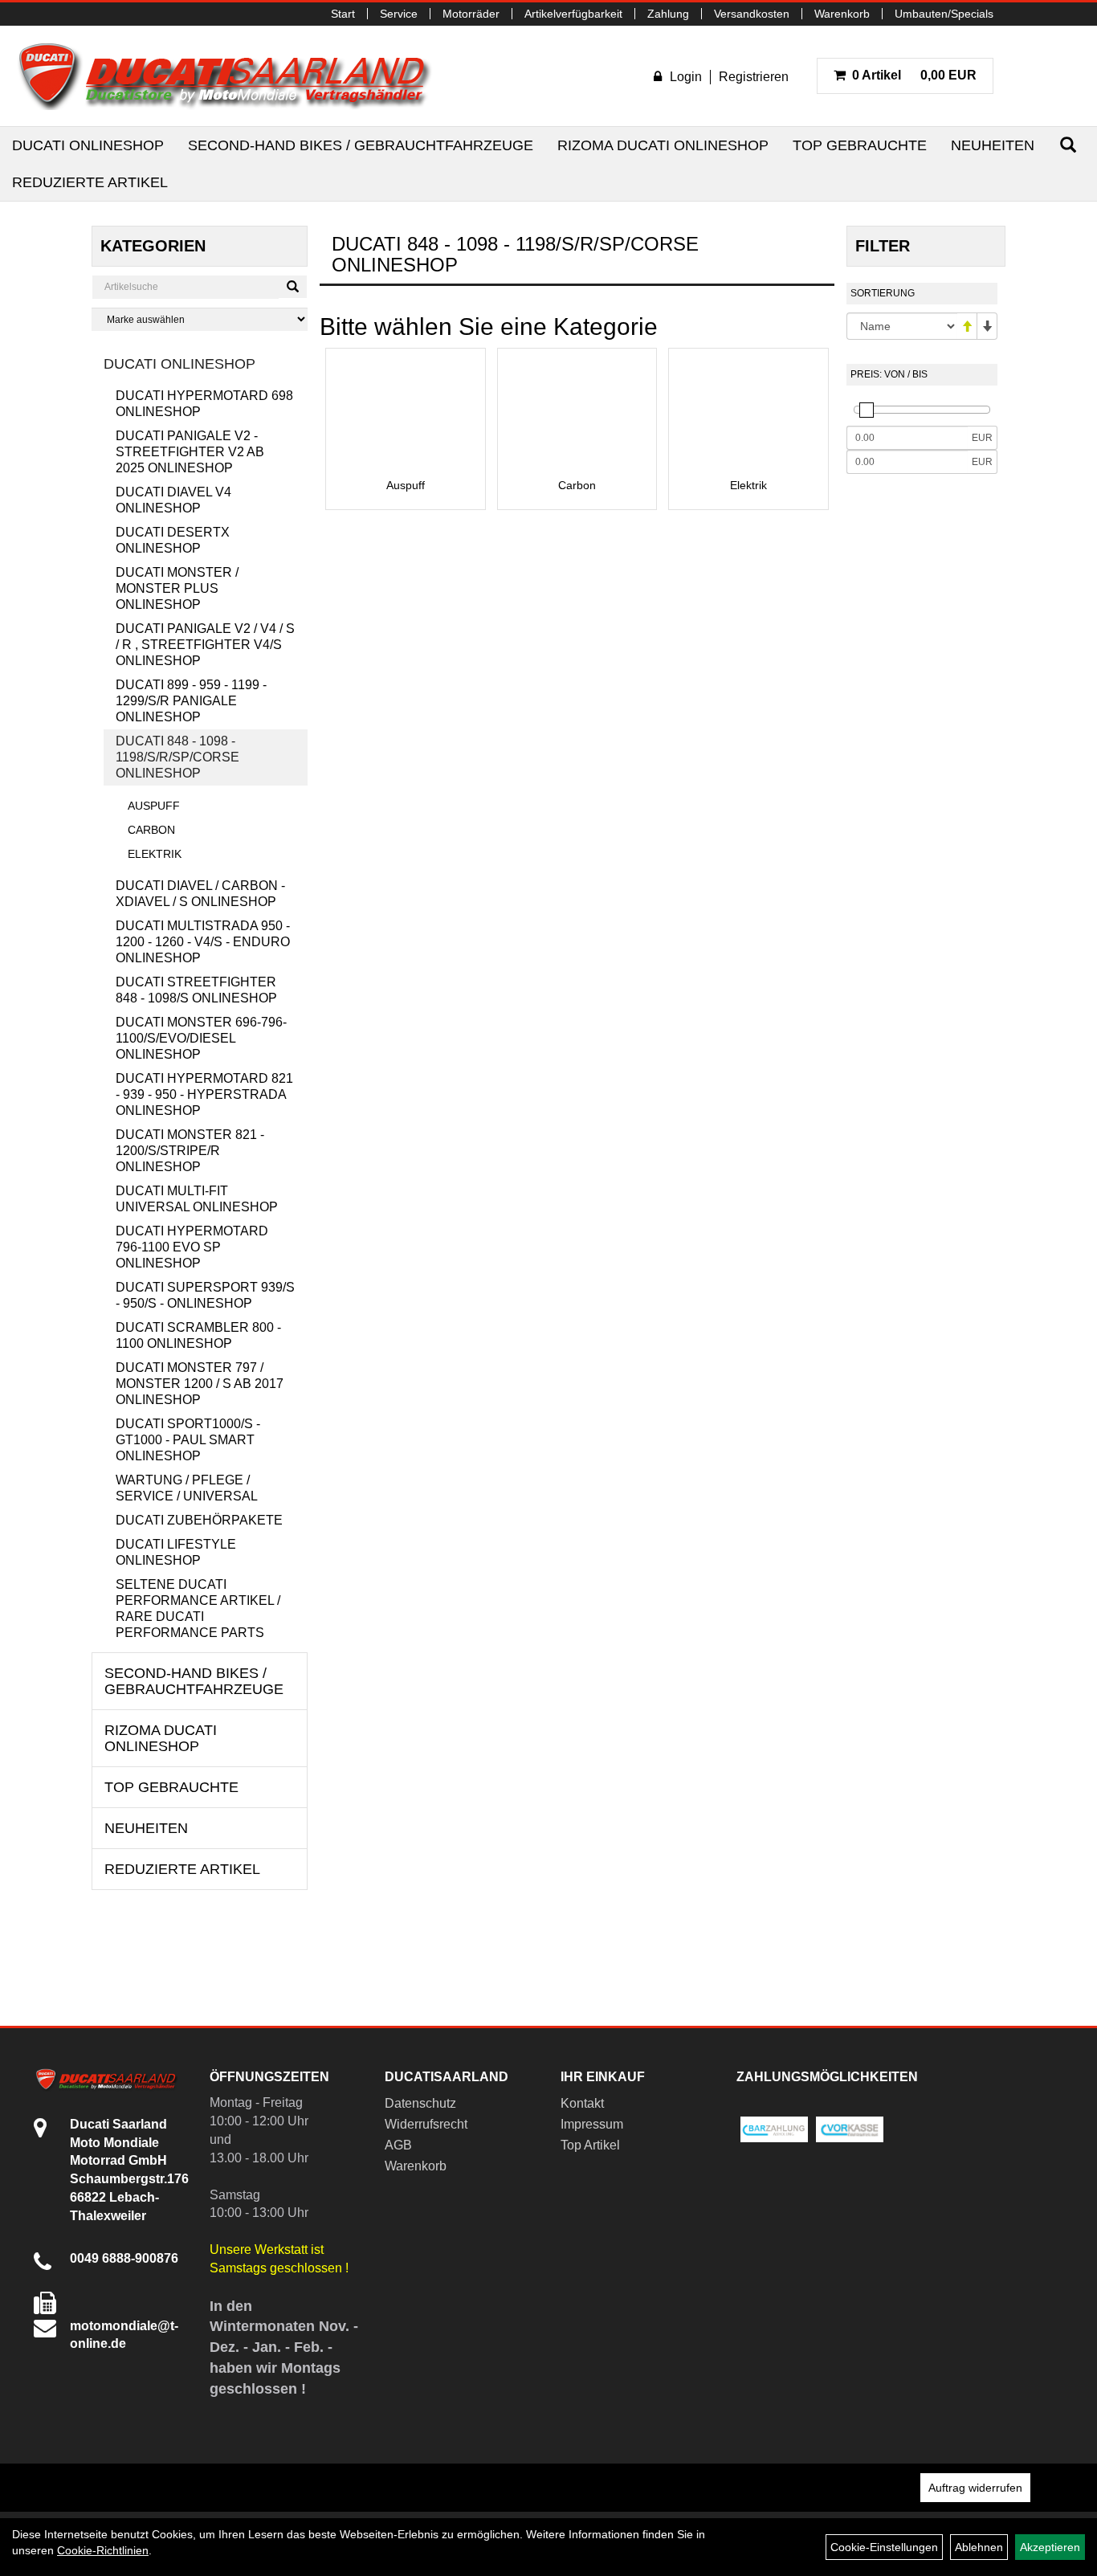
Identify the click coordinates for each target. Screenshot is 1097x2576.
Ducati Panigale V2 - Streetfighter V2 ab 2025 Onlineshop (190, 452)
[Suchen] (1068, 145)
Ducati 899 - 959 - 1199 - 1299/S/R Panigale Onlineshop (191, 701)
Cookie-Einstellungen (884, 2547)
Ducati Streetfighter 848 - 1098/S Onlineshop (196, 990)
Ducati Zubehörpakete (199, 1520)
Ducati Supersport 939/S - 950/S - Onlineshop (205, 1295)
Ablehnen (979, 2547)
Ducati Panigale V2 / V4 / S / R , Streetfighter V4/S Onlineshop (205, 645)
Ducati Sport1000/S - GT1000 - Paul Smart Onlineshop (188, 1440)
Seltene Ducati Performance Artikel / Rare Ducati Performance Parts (198, 1608)
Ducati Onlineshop (88, 145)
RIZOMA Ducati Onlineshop (663, 145)
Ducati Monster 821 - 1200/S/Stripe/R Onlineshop (190, 1151)
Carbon (151, 830)
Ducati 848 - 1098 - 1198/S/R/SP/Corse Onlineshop (177, 757)
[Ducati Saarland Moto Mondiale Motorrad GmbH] (233, 76)
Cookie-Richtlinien (103, 2550)
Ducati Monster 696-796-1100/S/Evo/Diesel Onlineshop (201, 1038)
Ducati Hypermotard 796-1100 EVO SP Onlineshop (192, 1247)
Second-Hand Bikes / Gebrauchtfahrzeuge (361, 145)
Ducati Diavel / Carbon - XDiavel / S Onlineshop (200, 894)
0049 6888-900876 (124, 2258)
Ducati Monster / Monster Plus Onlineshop (177, 588)
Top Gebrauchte (860, 145)
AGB (398, 2145)
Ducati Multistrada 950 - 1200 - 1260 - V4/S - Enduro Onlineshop (203, 942)
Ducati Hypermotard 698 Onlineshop (204, 404)
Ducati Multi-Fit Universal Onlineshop (197, 1199)
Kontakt (582, 2103)
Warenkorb (842, 14)
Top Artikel (590, 2145)
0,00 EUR (914, 75)
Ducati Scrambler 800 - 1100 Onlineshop (198, 1335)
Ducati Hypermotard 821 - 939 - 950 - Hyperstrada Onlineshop (204, 1094)
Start (343, 14)
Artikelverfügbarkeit (573, 14)
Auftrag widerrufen (975, 2488)
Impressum (592, 2124)
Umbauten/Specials (944, 14)
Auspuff (154, 806)
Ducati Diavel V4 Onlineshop (173, 500)
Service (399, 14)
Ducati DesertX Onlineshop (173, 540)
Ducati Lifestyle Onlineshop (176, 1552)
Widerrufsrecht (426, 2124)
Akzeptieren (1050, 2547)
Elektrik (155, 854)
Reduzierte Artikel (90, 182)
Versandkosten (752, 14)
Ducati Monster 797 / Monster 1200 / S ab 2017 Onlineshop (200, 1384)
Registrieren (754, 77)
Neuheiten (993, 145)
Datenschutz (420, 2103)
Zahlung (668, 14)
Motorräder (471, 14)
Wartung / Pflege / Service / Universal (187, 1488)
